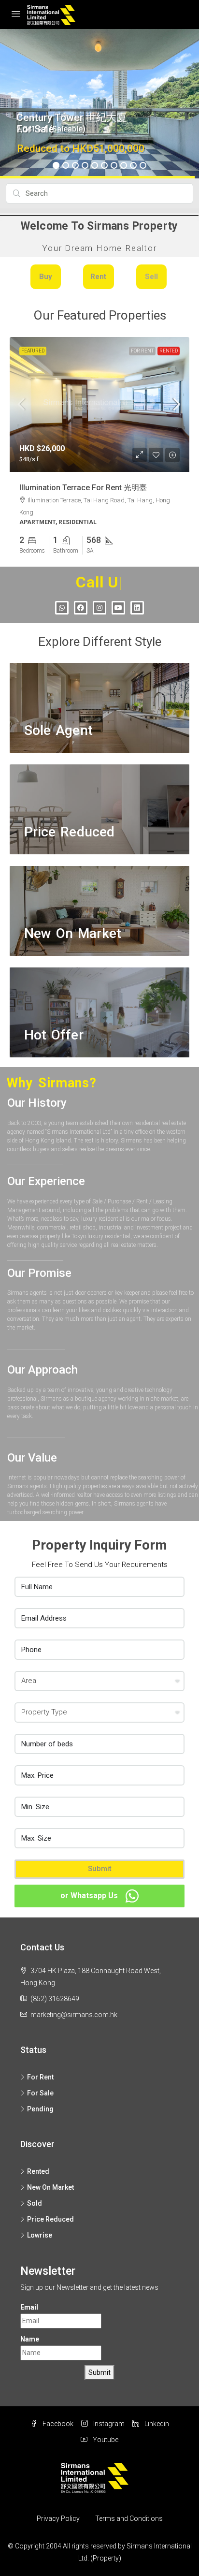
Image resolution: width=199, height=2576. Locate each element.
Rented (169, 351)
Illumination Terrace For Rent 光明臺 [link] (83, 488)
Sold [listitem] (35, 2196)
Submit (100, 1862)
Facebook (57, 2417)
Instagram (108, 2417)
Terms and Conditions (129, 2512)
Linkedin (156, 2417)
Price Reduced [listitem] (50, 2212)
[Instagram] (99, 600)
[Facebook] (81, 600)
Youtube (105, 2433)
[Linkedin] (137, 600)
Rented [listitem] (38, 2164)
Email (29, 2300)
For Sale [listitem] (40, 2086)
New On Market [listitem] (50, 2180)
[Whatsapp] (62, 600)
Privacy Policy (58, 2512)
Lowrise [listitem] (40, 2228)
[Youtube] (118, 600)
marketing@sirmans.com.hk (74, 2007)
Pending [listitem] (40, 2102)
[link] (99, 404)
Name (30, 2332)
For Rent (142, 351)
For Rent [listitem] (40, 2070)
